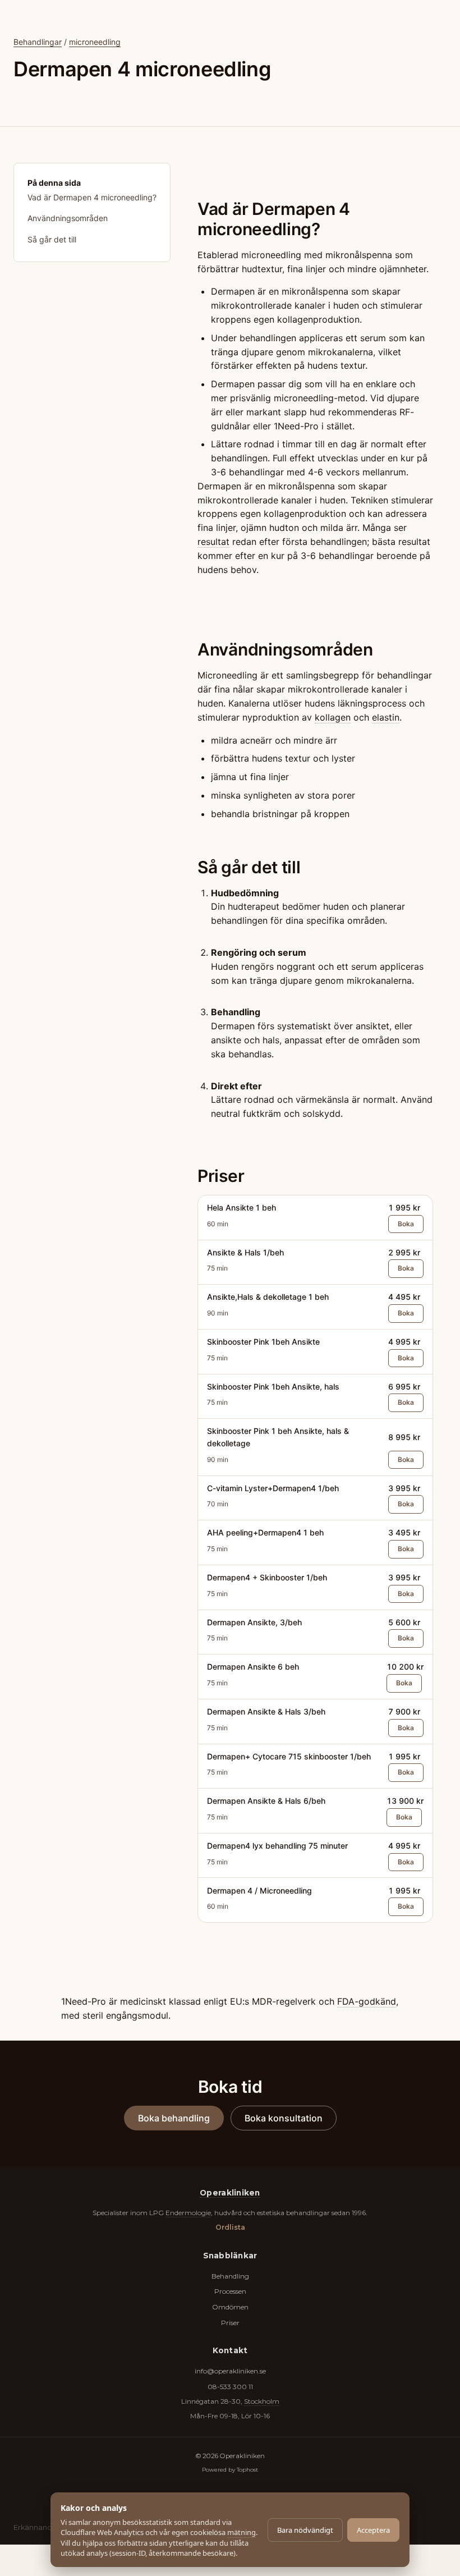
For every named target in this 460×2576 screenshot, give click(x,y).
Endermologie (188, 2213)
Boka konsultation (284, 2118)
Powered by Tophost (230, 2469)
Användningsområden (68, 218)
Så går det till (52, 239)
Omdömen (230, 2307)
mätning (242, 2532)
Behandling (230, 2276)
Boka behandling (174, 2118)
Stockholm (262, 2401)
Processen (230, 2291)
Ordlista (230, 2227)
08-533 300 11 (230, 2387)
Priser (230, 2323)
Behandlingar (38, 42)
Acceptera (373, 2530)
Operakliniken (230, 2193)
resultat (213, 542)
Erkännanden (38, 2527)
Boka (406, 1224)
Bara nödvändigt (305, 2530)
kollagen (333, 717)
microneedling (95, 42)
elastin (386, 717)
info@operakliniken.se (230, 2371)
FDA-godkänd (367, 2001)
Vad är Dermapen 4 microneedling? (92, 197)
